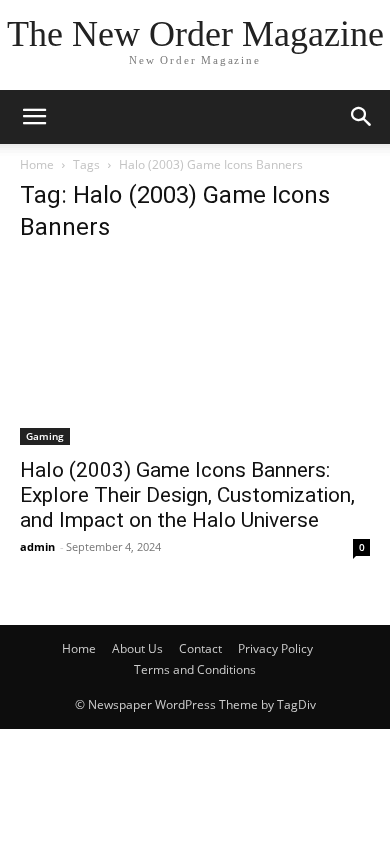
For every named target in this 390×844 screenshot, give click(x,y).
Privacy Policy (275, 648)
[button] (362, 117)
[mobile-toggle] (34, 117)
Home (37, 164)
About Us (137, 648)
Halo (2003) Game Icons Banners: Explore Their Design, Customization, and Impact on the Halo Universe (187, 495)
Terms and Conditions (195, 669)
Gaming (45, 436)
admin (37, 546)
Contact (200, 648)
